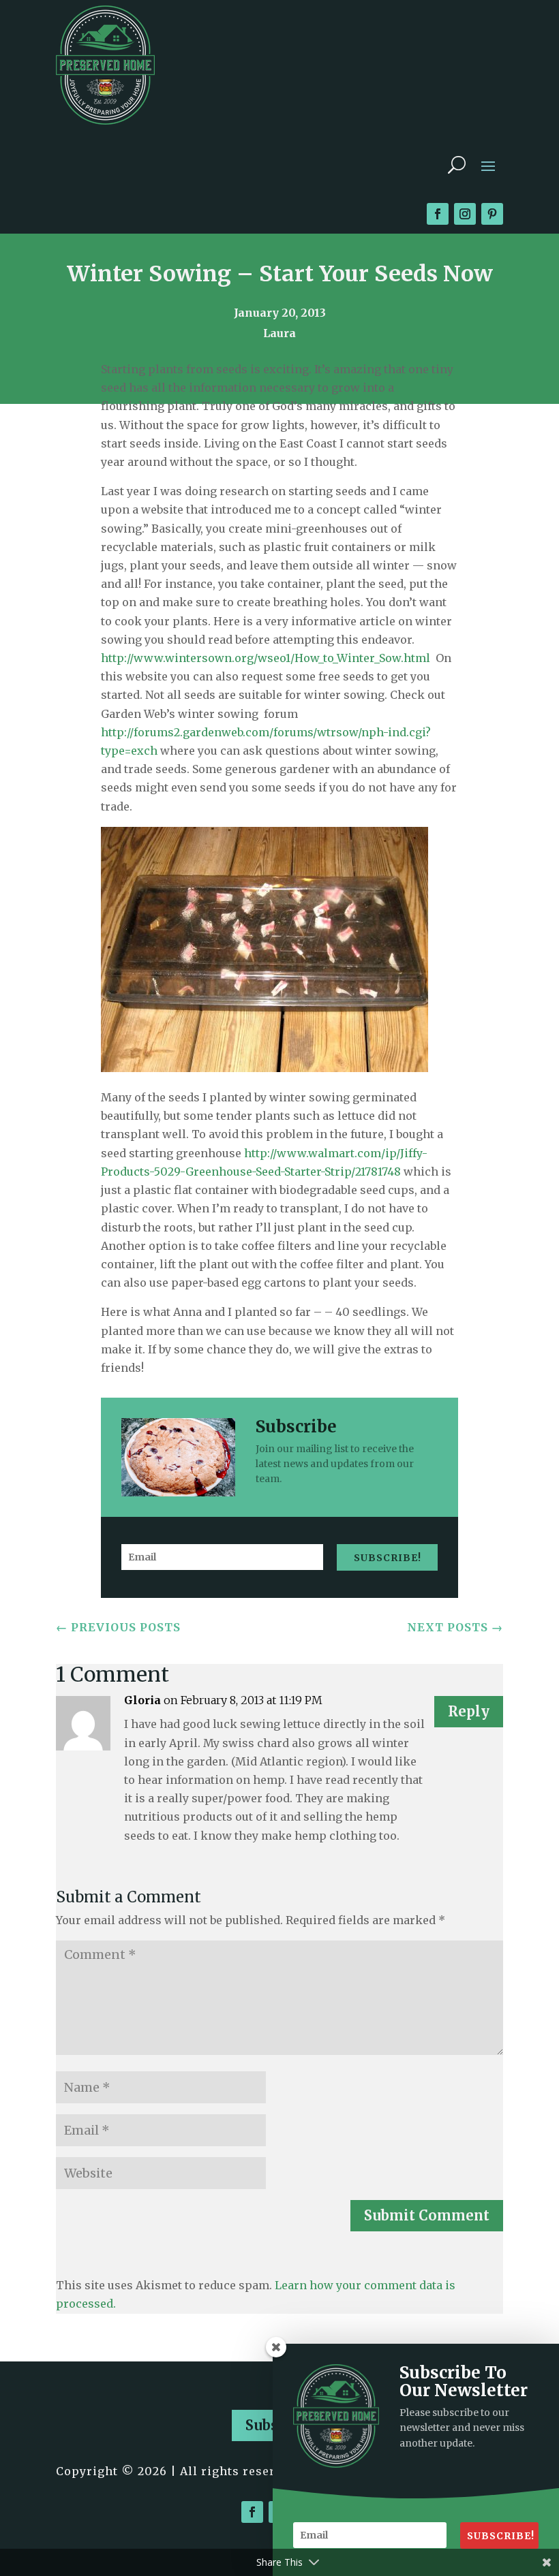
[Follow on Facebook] (438, 214)
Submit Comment (427, 2215)
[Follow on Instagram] (465, 214)
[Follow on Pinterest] (492, 214)
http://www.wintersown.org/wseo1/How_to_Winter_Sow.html (266, 658)
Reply (469, 1711)
